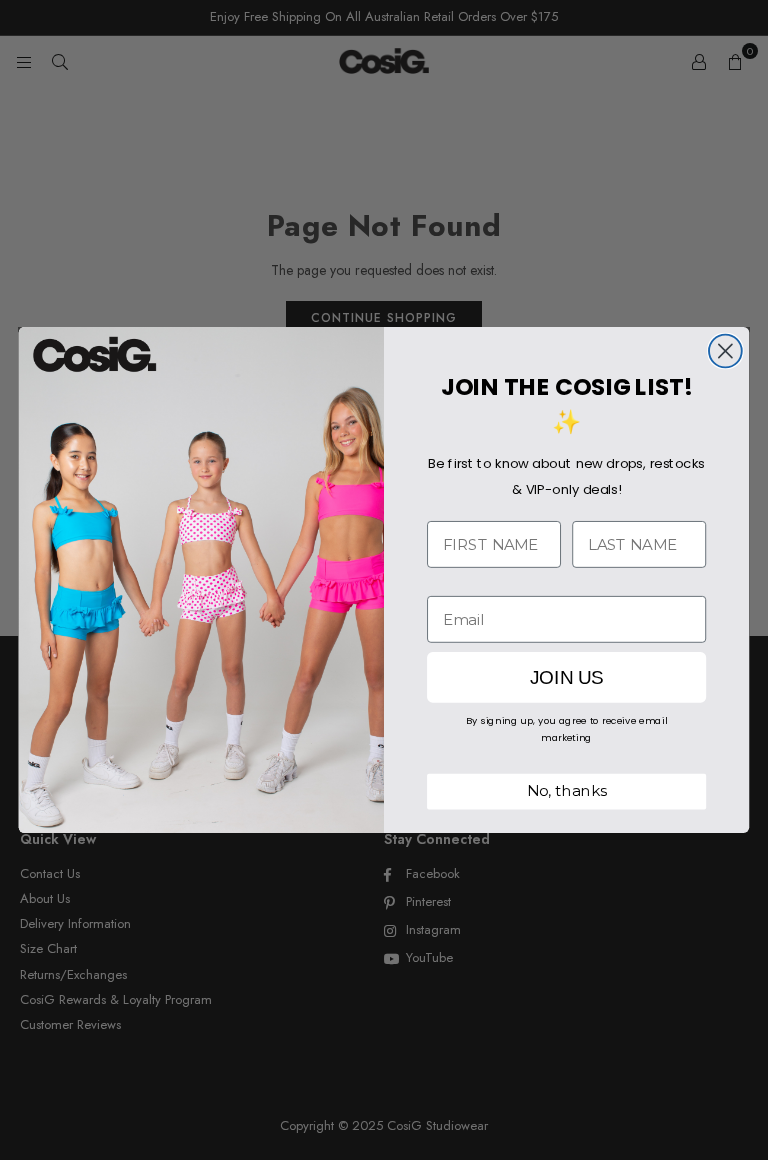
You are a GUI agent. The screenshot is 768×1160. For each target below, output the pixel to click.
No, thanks (567, 791)
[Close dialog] (725, 351)
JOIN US (567, 677)
